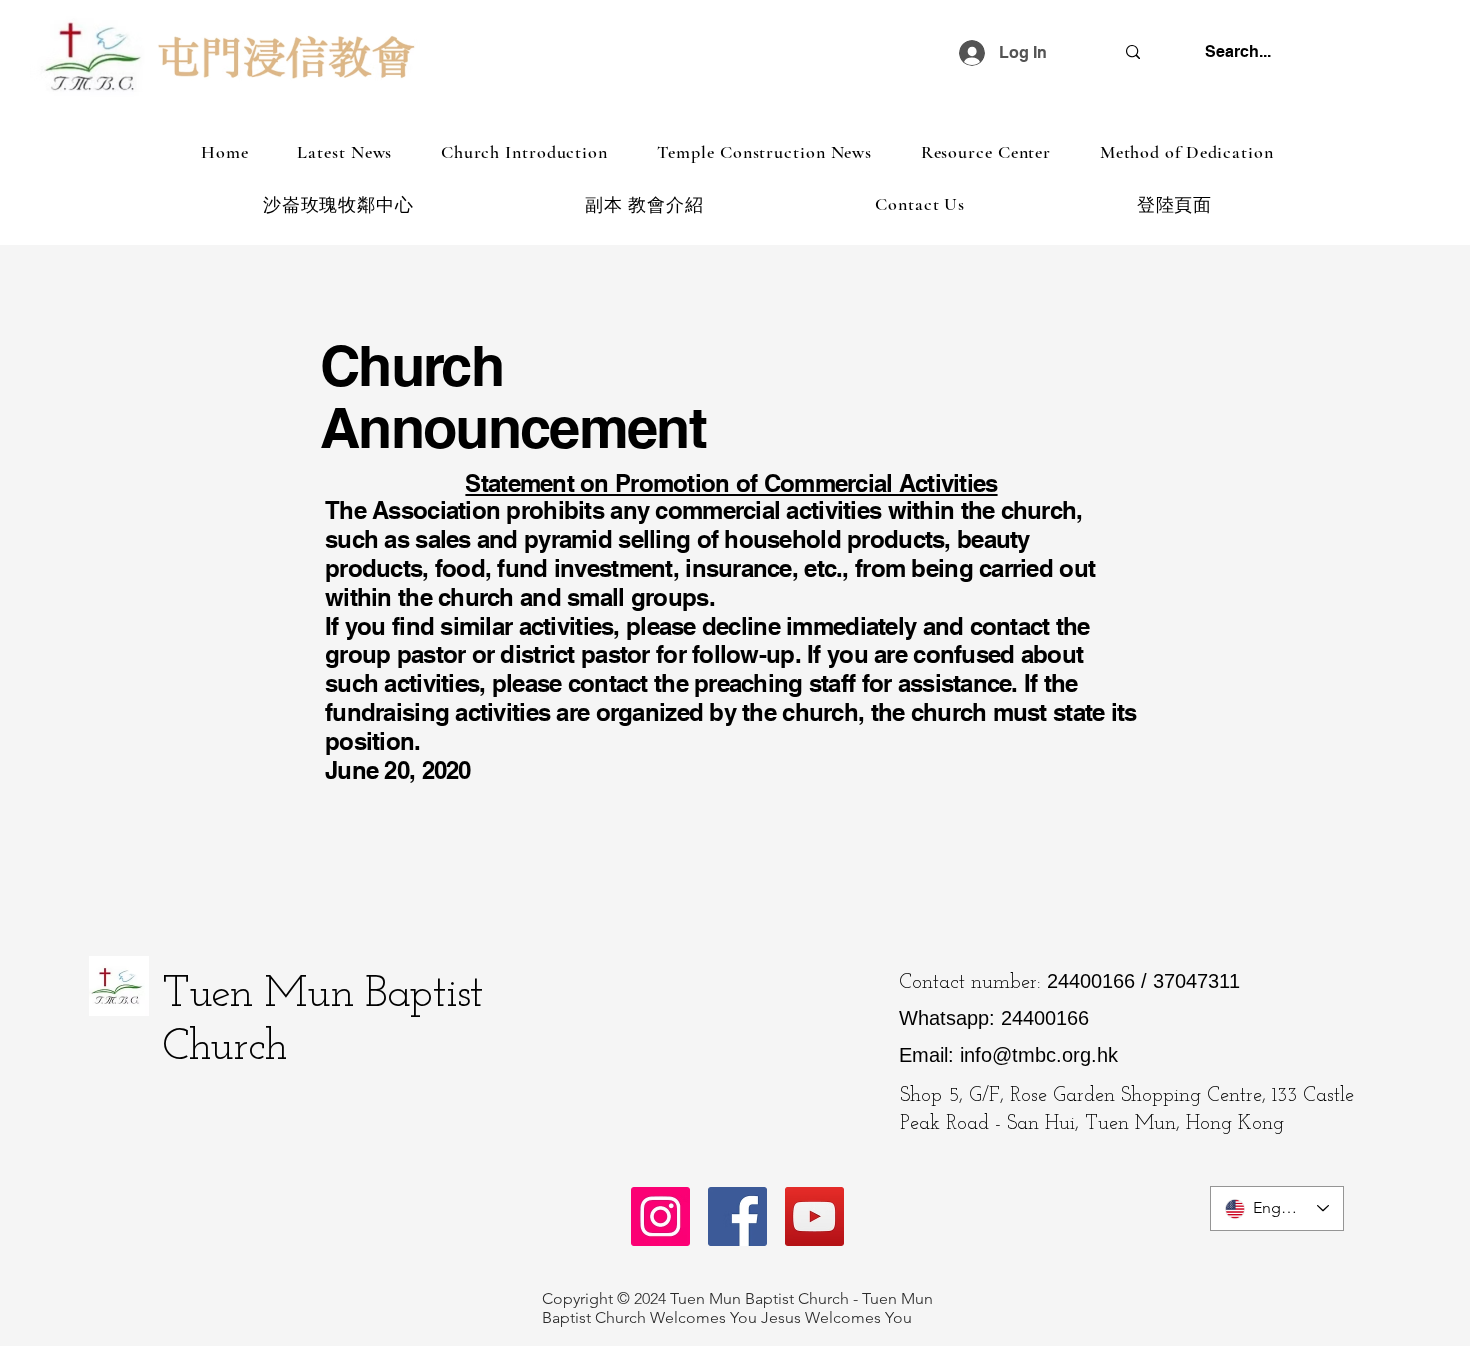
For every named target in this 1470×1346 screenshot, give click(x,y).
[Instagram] (660, 1216)
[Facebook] (737, 1216)
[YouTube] (814, 1216)
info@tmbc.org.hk (1039, 1055)
